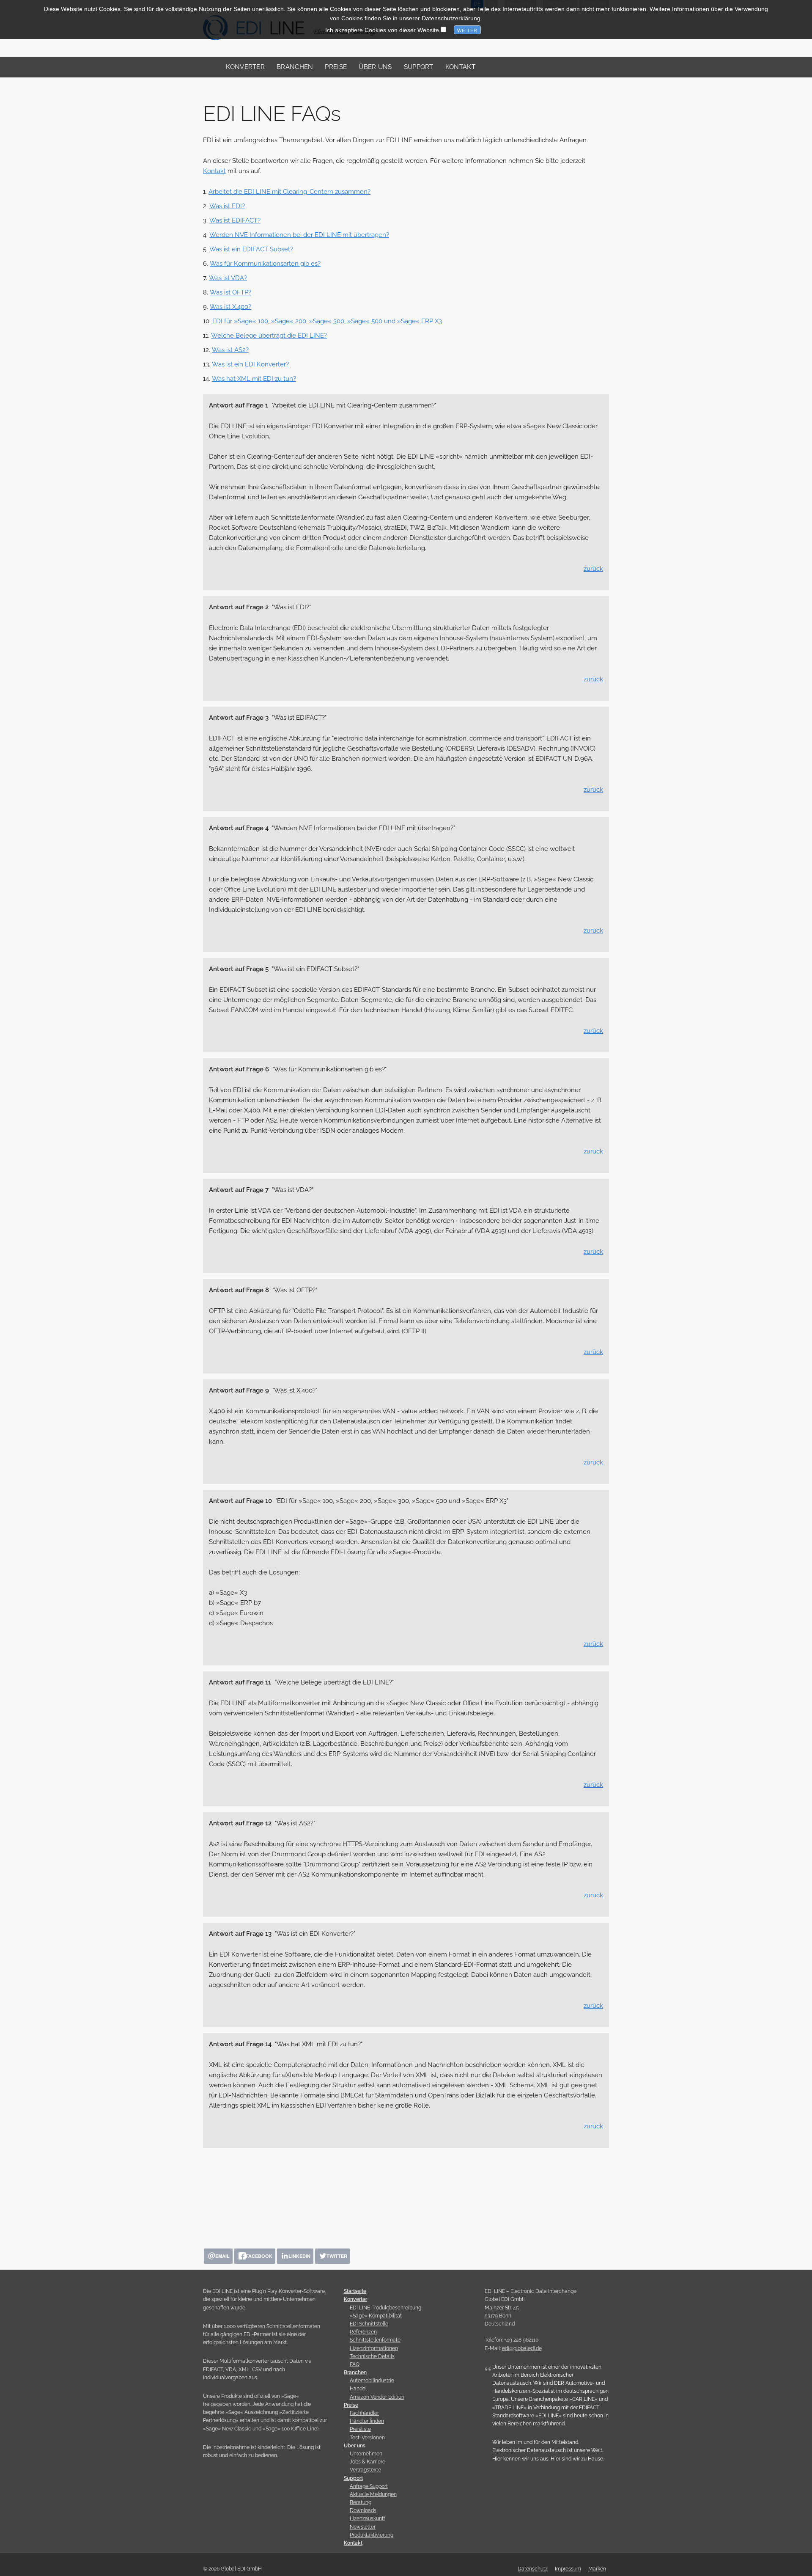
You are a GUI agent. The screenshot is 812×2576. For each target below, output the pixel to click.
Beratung (361, 2502)
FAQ (355, 2364)
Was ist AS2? (230, 350)
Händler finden (367, 2421)
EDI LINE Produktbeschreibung (385, 2308)
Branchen (295, 67)
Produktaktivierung (372, 2535)
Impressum (568, 2569)
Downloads (363, 2510)
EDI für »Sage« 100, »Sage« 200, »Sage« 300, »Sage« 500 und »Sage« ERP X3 (327, 321)
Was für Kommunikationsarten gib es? (265, 264)
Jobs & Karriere (368, 2462)
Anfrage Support (369, 2486)
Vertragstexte (365, 2470)
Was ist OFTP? (230, 292)
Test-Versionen (367, 2438)
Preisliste (360, 2429)
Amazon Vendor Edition (377, 2397)
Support (419, 67)
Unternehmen (366, 2454)
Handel (358, 2389)
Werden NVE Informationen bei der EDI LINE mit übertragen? (299, 235)
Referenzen (363, 2332)
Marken (597, 2569)
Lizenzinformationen (374, 2348)
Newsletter (363, 2527)
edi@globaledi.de (522, 2348)
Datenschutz (533, 2569)
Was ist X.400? (230, 307)
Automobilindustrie (372, 2381)
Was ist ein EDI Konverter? (250, 364)
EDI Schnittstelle (369, 2324)
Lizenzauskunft (368, 2518)
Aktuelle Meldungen (373, 2494)
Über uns (375, 67)
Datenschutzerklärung (451, 18)
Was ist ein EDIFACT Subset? (251, 249)
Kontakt (460, 67)
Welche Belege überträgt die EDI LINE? (269, 336)
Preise (336, 67)
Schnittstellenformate (375, 2340)
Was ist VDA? (228, 278)
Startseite (355, 2291)
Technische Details (372, 2356)
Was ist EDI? (227, 206)
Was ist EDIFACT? (235, 220)
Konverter (245, 67)
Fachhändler (364, 2413)
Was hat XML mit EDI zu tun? (254, 379)
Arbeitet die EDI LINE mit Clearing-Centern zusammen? (289, 192)
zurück (593, 569)
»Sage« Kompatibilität (376, 2316)
